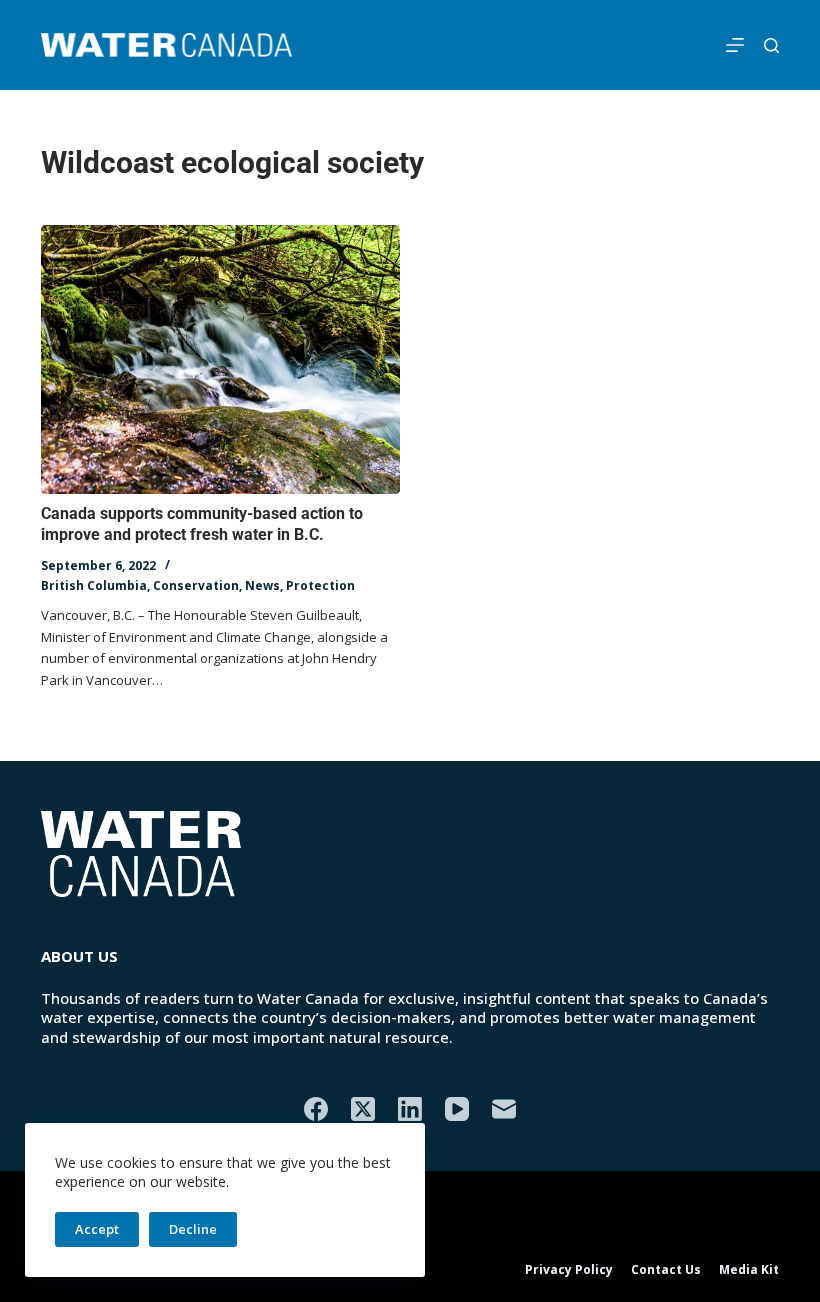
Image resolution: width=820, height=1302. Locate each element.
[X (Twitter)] (363, 1109)
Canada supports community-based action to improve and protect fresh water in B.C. (202, 524)
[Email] (504, 1109)
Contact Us (666, 1270)
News (262, 585)
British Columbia (94, 585)
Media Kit (749, 1270)
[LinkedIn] (410, 1109)
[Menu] (735, 45)
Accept (97, 1229)
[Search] (771, 45)
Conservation (196, 585)
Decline (193, 1229)
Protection (320, 585)
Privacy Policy (569, 1270)
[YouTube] (457, 1109)
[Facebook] (316, 1109)
